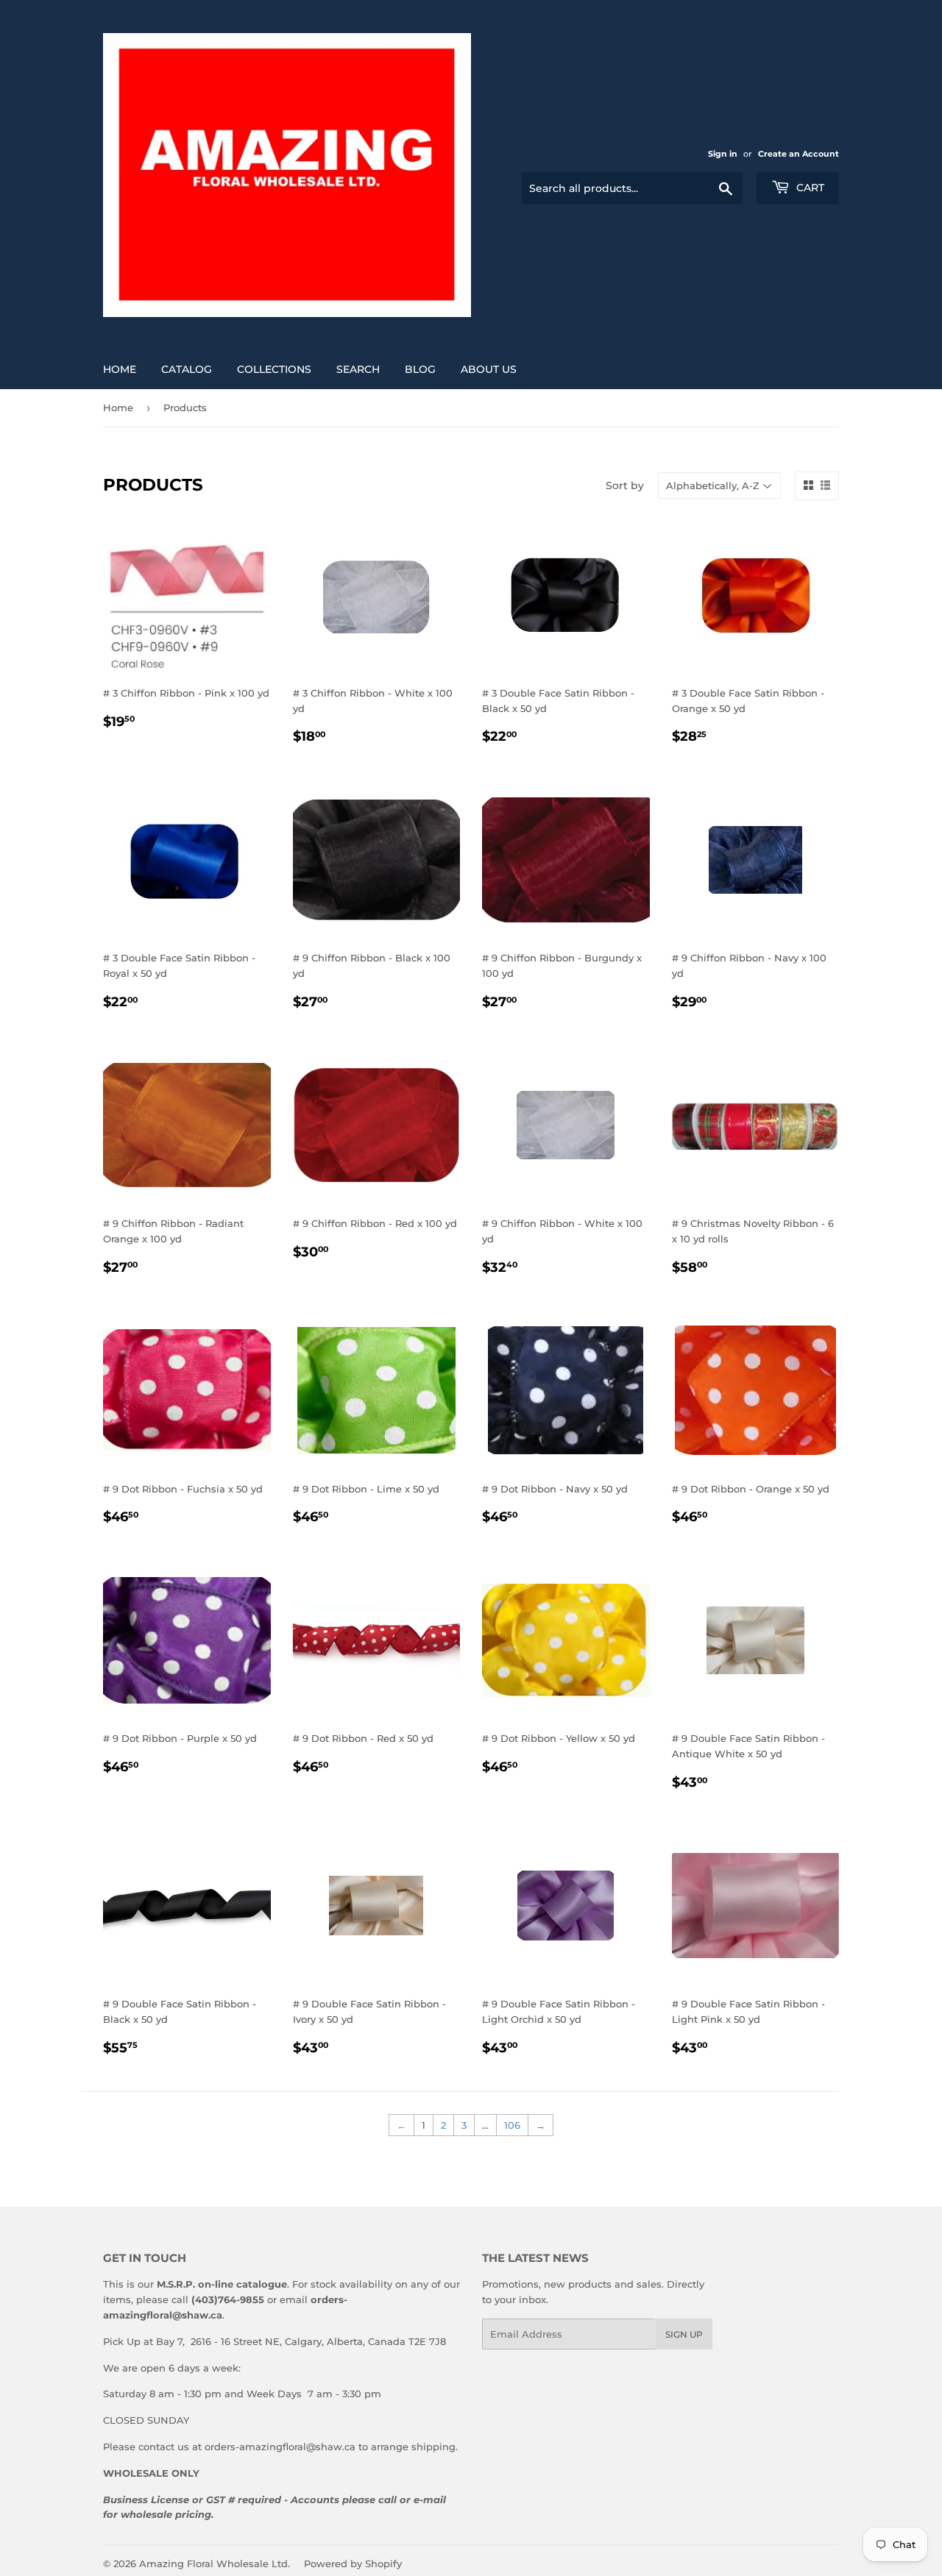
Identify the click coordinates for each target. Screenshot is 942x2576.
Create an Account (798, 154)
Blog (420, 369)
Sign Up (684, 2334)
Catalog (187, 369)
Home (120, 369)
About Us (489, 369)
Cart (809, 188)
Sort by (625, 485)
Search (358, 369)
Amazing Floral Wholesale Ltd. (215, 2563)
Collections (274, 369)
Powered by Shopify (353, 2563)
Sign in (723, 154)
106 (512, 2125)
